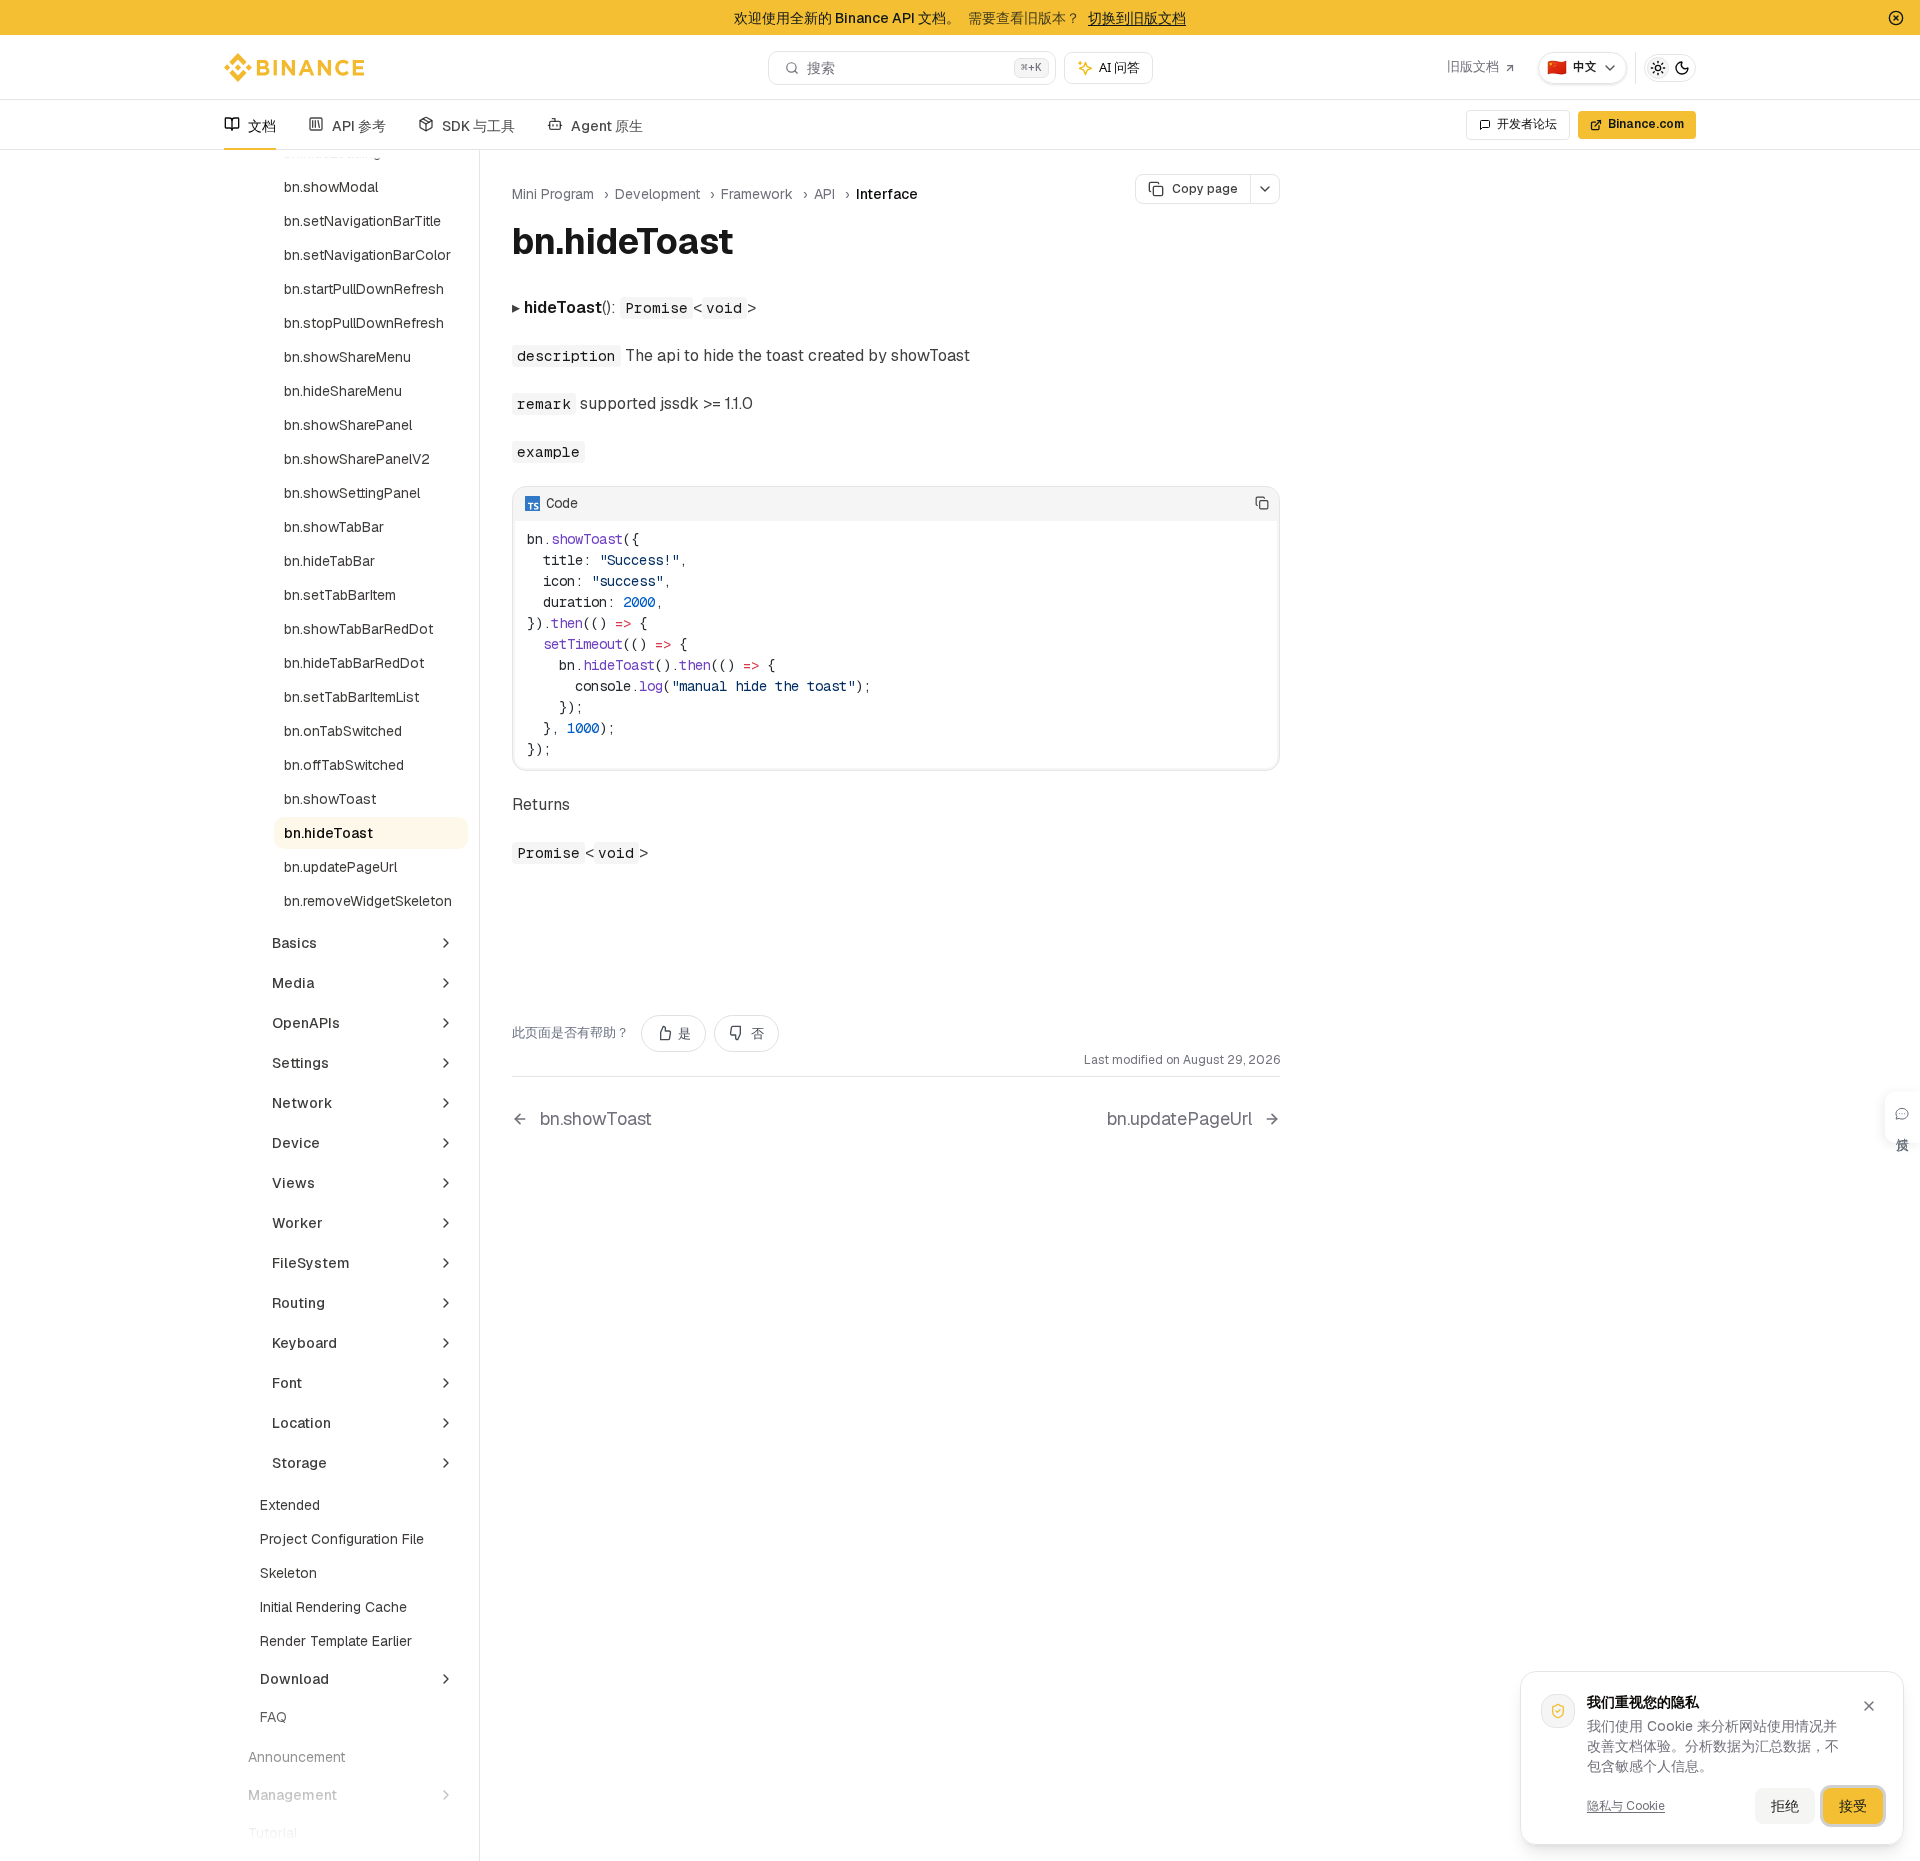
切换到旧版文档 (1137, 18)
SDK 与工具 (478, 126)
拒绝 (1785, 1806)
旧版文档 (1473, 66)
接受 (1853, 1806)
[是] (1201, 503)
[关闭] (1869, 1706)
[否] (1231, 503)
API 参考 (359, 126)
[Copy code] (1262, 503)
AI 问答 (1119, 67)
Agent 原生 (607, 126)
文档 (262, 126)
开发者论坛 (1527, 124)
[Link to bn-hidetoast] (756, 245)
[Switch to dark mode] (1670, 68)
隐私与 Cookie (1626, 1806)
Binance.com (1646, 124)
